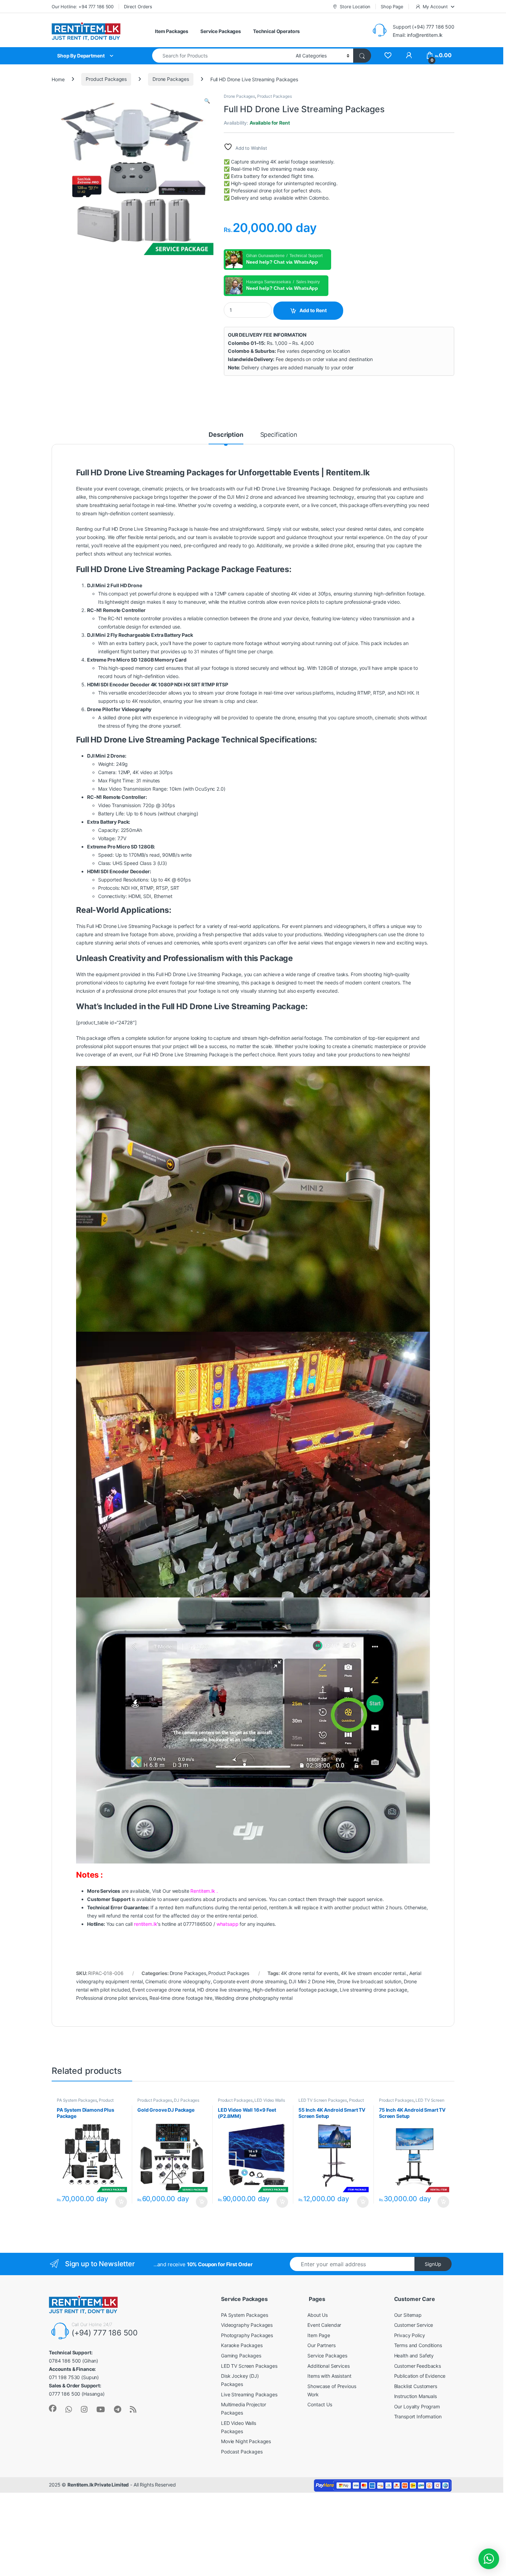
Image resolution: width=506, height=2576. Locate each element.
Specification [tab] (279, 435)
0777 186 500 (65, 2394)
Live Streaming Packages (249, 2394)
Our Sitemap (408, 2315)
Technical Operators (276, 31)
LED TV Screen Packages (323, 2100)
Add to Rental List (120, 2202)
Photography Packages (247, 2335)
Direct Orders (138, 7)
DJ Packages (186, 2100)
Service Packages (221, 31)
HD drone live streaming (224, 1990)
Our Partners (321, 2345)
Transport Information (418, 2416)
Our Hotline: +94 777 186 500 (83, 7)
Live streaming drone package (373, 1990)
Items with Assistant (329, 2376)
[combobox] (222, 56)
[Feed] (133, 2409)
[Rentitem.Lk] (53, 2408)
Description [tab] (226, 435)
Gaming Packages (241, 2356)
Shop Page (392, 7)
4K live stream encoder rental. (374, 1973)
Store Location (355, 7)
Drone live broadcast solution (369, 1981)
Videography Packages (247, 2325)
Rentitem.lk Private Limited (98, 2485)
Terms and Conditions (418, 2345)
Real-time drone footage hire (181, 1998)
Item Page (319, 2335)
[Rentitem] (84, 2409)
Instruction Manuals (415, 2396)
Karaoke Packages (242, 2345)
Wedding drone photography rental (254, 1998)
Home (58, 79)
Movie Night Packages (246, 2441)
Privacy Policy (410, 2335)
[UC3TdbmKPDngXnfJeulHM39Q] (101, 2409)
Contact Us (320, 2404)
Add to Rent (313, 310)
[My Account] (409, 56)
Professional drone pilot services (112, 1998)
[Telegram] (118, 2409)
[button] (207, 101)
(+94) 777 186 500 (105, 2333)
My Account (435, 7)
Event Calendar (324, 2325)
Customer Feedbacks (418, 2366)
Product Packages (106, 79)
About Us (318, 2315)
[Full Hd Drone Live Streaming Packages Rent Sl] (388, 56)
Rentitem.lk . (204, 1891)
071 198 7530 (64, 2377)
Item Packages (172, 31)
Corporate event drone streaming (250, 1981)
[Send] (69, 2409)
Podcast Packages (242, 2452)
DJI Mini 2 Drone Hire (312, 1981)
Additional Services (328, 2366)
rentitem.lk (145, 1924)
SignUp (433, 2264)
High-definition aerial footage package (295, 1990)
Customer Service (414, 2325)
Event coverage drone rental (164, 1990)
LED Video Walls (270, 2100)
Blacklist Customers (416, 2386)
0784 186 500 (65, 2361)
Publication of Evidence (420, 2376)
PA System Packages (77, 2100)
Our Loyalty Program (417, 2406)
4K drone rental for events (310, 1973)
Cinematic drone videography (178, 1981)
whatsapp (228, 1924)
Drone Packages (171, 79)
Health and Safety (414, 2356)
